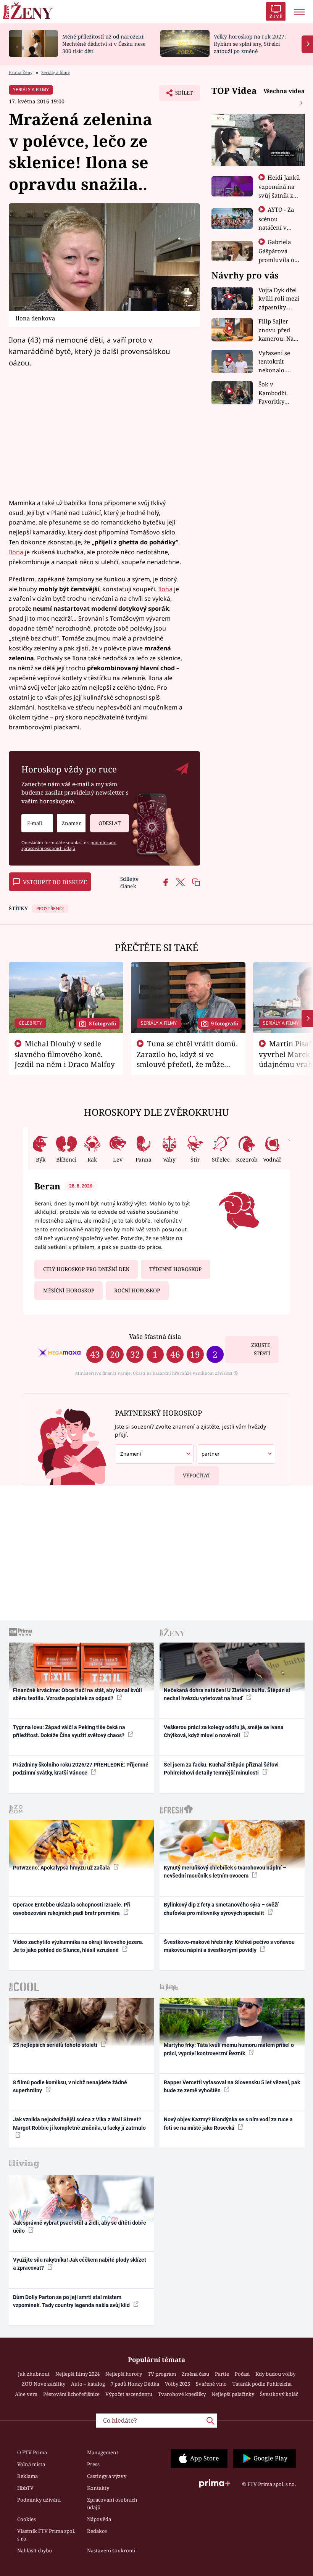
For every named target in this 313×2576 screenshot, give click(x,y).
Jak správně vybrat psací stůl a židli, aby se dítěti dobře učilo (80, 2227)
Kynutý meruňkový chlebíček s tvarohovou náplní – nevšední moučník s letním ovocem (225, 1872)
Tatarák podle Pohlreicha (262, 2384)
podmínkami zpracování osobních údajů (69, 845)
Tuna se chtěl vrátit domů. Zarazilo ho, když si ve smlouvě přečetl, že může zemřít (187, 1059)
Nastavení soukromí (111, 2550)
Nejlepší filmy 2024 (77, 2374)
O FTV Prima (32, 2452)
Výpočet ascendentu (129, 2394)
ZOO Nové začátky (44, 2384)
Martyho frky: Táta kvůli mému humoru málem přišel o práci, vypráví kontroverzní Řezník (229, 2049)
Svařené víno (211, 2384)
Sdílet (180, 95)
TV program (162, 2374)
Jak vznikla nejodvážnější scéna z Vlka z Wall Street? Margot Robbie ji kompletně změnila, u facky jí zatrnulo (79, 2123)
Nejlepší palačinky (233, 2394)
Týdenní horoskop (175, 1269)
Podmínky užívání (39, 2500)
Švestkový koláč (279, 2394)
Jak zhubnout (34, 2374)
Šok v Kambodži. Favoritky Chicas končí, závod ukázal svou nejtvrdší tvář (278, 393)
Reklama (27, 2476)
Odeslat (110, 823)
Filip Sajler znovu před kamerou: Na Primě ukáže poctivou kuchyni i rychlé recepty (278, 330)
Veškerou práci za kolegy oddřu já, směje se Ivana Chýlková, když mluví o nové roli (224, 1731)
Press (93, 2464)
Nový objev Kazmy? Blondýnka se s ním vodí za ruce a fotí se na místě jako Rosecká (228, 2123)
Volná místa (31, 2464)
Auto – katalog (88, 2384)
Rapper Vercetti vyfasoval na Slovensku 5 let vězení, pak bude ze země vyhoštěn (232, 2086)
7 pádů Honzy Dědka (135, 2384)
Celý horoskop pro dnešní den (86, 1269)
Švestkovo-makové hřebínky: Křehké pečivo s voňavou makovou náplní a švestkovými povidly (229, 1946)
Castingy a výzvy (107, 2476)
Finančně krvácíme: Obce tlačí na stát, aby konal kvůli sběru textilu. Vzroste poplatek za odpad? (77, 1694)
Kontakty (98, 2488)
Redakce (97, 2531)
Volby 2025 (177, 2384)
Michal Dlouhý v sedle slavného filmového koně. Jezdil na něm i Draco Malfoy (65, 1054)
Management (103, 2452)
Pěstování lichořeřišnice (71, 2394)
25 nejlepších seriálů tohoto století (56, 2045)
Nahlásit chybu (35, 2550)
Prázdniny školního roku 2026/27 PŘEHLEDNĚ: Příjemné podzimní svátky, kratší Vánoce (81, 1769)
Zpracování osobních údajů (112, 2504)
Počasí (242, 2374)
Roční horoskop (137, 1290)
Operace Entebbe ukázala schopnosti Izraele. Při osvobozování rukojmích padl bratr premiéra (72, 1909)
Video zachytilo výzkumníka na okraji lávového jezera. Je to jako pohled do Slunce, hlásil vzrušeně (78, 1946)
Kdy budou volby (275, 2374)
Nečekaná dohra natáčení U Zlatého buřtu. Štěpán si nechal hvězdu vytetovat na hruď (227, 1694)
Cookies (27, 2519)
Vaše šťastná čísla (155, 1336)
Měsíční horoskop (69, 1290)
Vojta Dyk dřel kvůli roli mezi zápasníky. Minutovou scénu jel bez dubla (279, 299)
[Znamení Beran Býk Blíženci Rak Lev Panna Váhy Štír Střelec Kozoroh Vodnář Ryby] (71, 823)
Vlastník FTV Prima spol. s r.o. (46, 2535)
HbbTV (25, 2488)
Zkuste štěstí (261, 1349)
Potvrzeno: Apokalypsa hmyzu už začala (62, 1868)
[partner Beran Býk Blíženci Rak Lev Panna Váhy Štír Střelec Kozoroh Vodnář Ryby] (236, 1454)
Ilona (16, 552)
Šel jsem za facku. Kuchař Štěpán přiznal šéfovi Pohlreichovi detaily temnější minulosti (221, 1769)
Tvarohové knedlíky (182, 2394)
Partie (222, 2374)
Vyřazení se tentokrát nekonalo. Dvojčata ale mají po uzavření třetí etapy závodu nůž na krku (277, 362)
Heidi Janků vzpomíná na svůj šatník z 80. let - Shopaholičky (279, 195)
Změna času (195, 2374)
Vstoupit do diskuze (55, 882)
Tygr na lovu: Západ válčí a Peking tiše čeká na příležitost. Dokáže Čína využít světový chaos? (69, 1731)
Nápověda (99, 2519)
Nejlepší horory (124, 2374)
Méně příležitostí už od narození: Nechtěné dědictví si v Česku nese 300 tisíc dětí (104, 44)
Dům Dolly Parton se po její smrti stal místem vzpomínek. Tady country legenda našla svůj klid (72, 2301)
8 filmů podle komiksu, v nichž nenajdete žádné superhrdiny (70, 2086)
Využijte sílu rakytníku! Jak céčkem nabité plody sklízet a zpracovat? (80, 2264)
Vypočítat (197, 1475)
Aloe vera (26, 2394)
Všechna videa (284, 91)
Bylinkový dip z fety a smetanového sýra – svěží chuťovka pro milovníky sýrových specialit (221, 1909)
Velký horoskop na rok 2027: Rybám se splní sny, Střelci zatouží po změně (250, 44)
